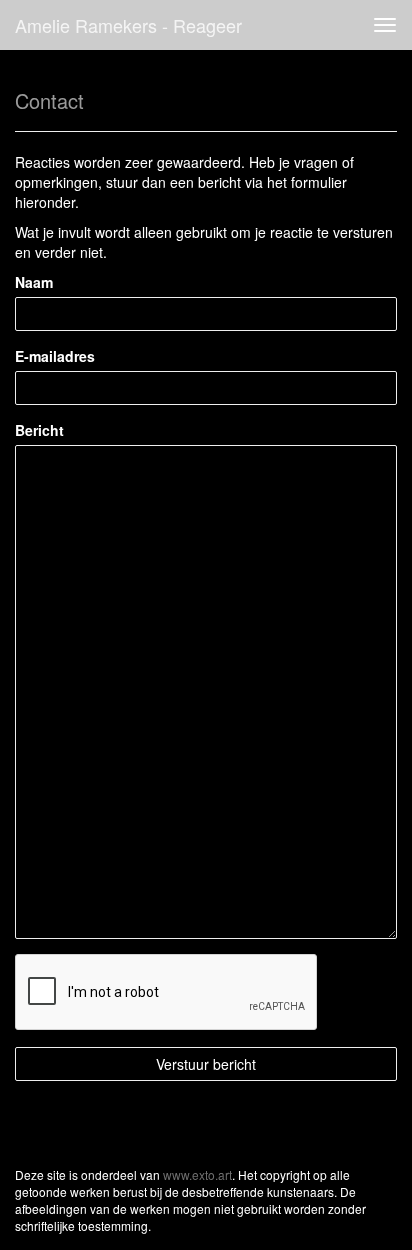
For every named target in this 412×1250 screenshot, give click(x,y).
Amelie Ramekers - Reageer (128, 25)
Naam (34, 282)
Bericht (39, 430)
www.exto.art (197, 1174)
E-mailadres (55, 356)
